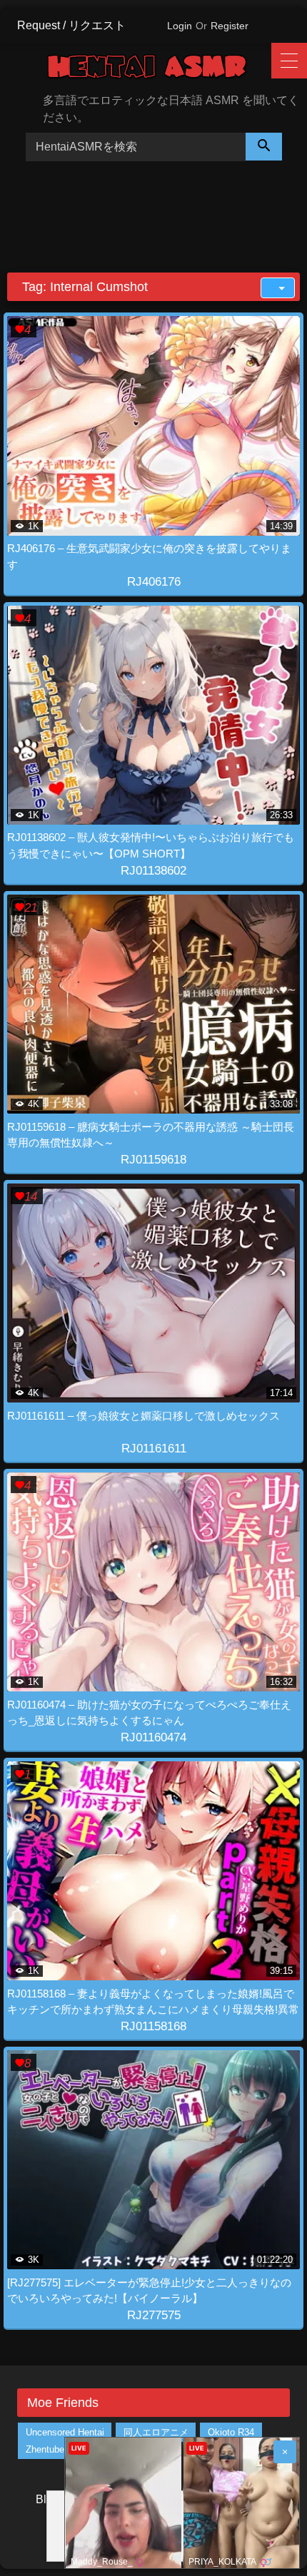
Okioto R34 (231, 2432)
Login (180, 26)
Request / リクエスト (71, 25)
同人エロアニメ (156, 2432)
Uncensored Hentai (65, 2432)
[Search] (264, 147)
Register (230, 26)
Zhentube (45, 2449)
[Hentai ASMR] (158, 69)
